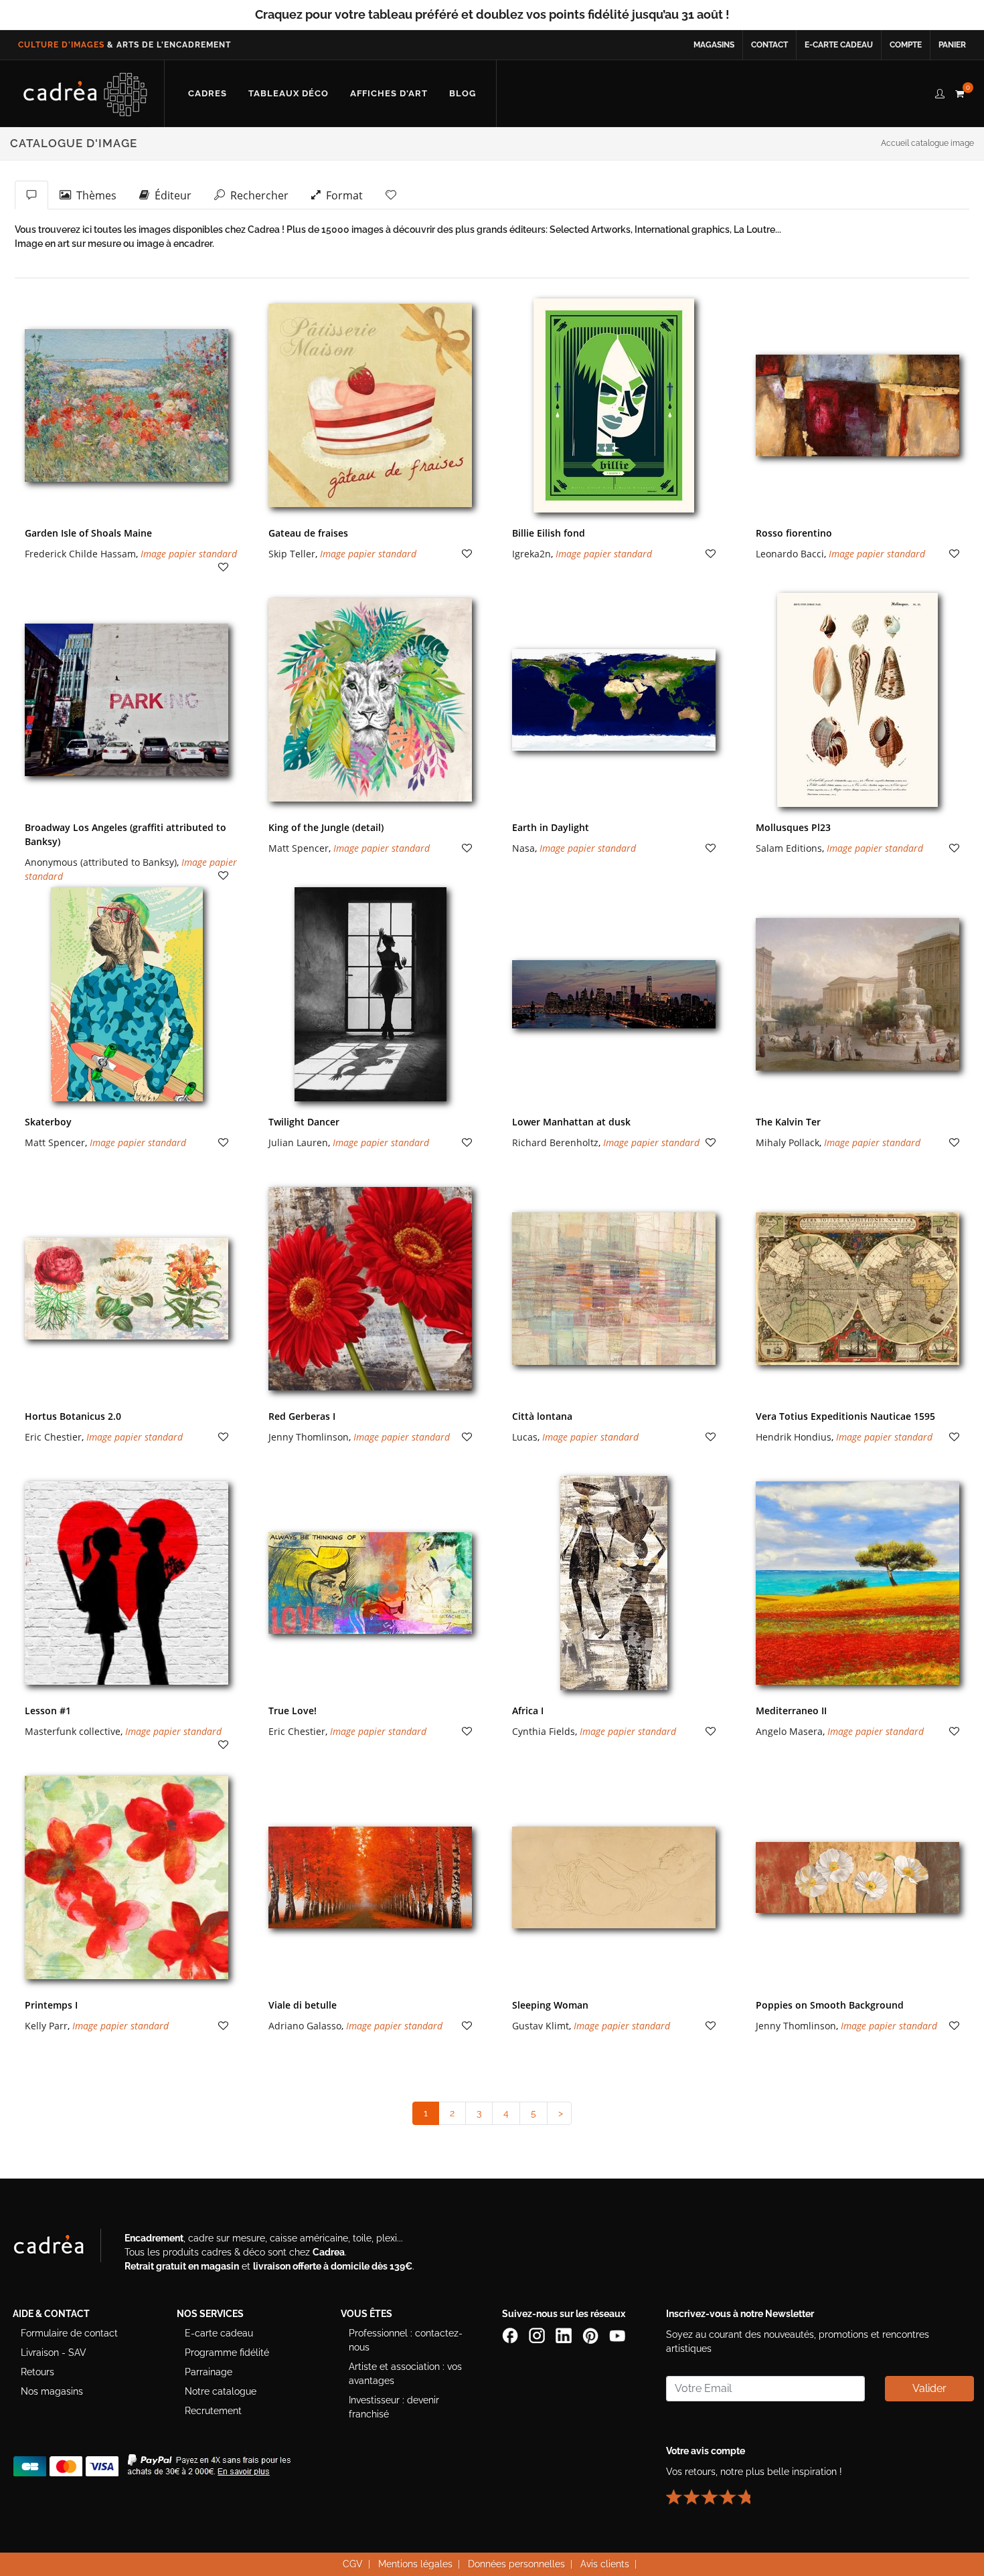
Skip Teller (292, 554)
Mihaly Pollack (788, 1142)
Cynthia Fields (544, 1731)
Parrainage (209, 2372)
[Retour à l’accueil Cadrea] (85, 94)
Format (342, 195)
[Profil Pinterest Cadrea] (592, 2335)
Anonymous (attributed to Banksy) (101, 862)
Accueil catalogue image (927, 143)
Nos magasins (52, 2391)
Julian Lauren (298, 1142)
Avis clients (605, 2564)
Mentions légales (415, 2564)
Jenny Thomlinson (309, 1437)
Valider (929, 2388)
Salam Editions (789, 848)
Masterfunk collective (73, 1731)
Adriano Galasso (305, 2026)
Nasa (523, 848)
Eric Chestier (53, 1437)
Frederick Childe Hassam (80, 554)
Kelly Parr (46, 2026)
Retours (37, 2372)
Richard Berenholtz (555, 1142)
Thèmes (94, 195)
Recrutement (213, 2411)
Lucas (525, 1437)
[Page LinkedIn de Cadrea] (565, 2335)
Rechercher (257, 195)
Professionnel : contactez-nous (406, 2340)
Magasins (714, 45)
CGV (353, 2564)
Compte (906, 45)
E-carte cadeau (839, 45)
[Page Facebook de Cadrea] (511, 2335)
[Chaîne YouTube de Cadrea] (617, 2335)
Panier (952, 45)
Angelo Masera (789, 1731)
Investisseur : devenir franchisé (394, 2407)
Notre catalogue (221, 2391)
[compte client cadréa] (940, 92)
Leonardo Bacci (790, 554)
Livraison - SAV (54, 2353)
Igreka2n (531, 554)
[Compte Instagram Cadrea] (538, 2335)
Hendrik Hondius (794, 1437)
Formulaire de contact (69, 2333)
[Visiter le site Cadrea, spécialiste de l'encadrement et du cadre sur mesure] (62, 2248)
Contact (769, 45)
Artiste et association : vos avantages (405, 2374)
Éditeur (170, 195)
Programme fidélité (227, 2353)
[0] (959, 92)
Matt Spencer (299, 848)
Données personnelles (516, 2564)
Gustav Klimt (541, 2026)
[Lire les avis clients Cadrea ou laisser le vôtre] (716, 2492)
